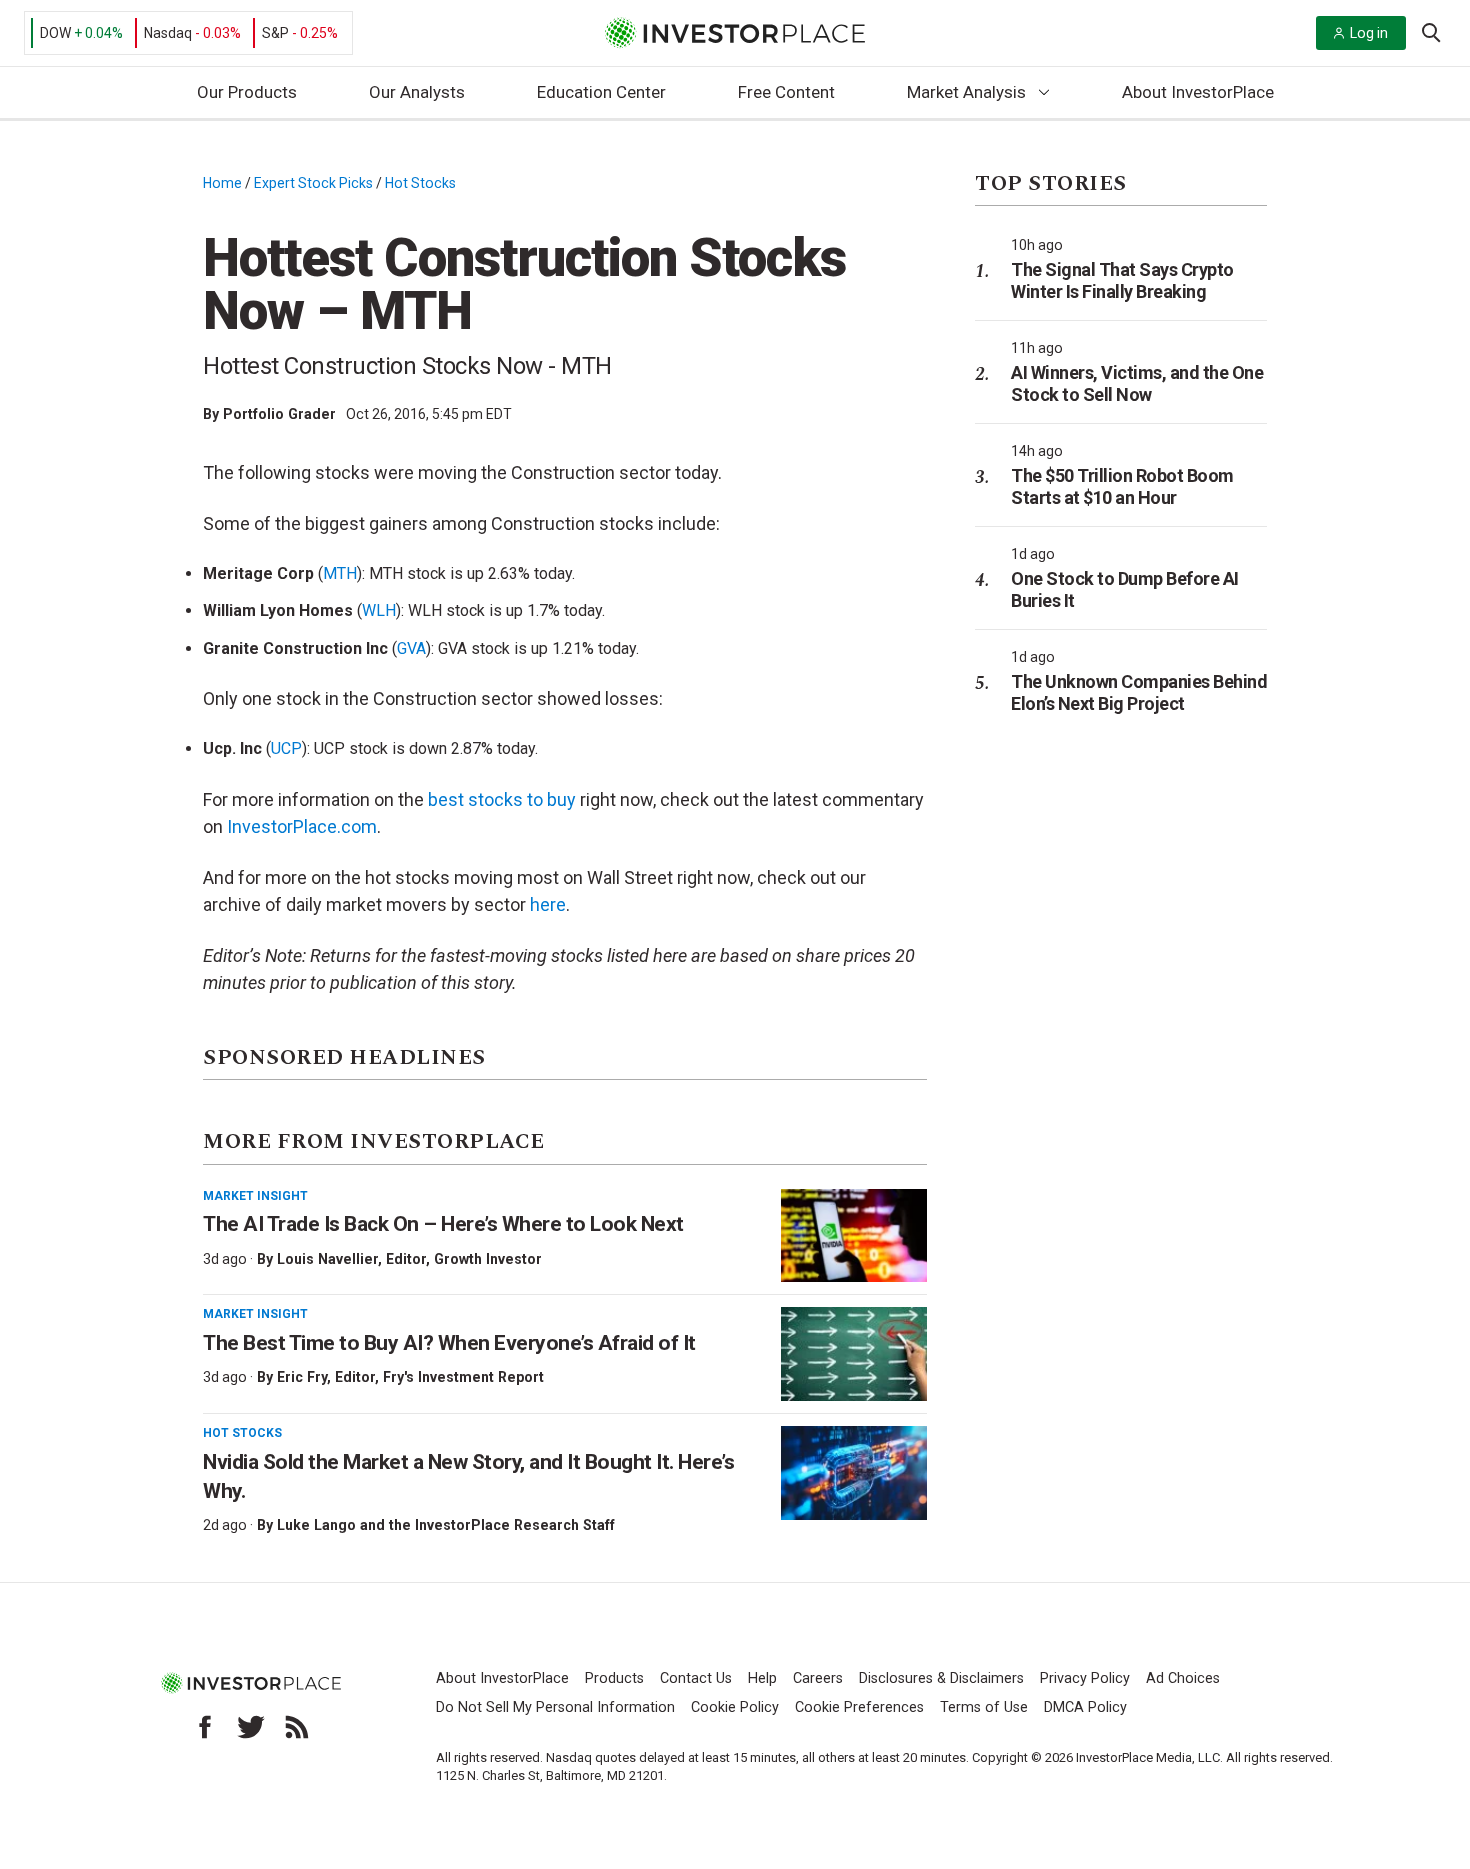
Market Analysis (966, 92)
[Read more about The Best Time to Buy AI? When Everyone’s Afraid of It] (854, 1354)
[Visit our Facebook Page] (205, 1727)
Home (222, 183)
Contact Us (696, 1678)
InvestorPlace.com (302, 826)
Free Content (786, 92)
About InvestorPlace (1198, 92)
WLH (379, 610)
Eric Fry (302, 1377)
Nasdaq (168, 33)
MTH (340, 573)
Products (614, 1678)
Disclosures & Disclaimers (941, 1678)
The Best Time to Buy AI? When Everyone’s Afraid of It (449, 1343)
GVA (411, 648)
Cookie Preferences (859, 1707)
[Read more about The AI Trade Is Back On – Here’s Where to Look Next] (854, 1236)
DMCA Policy (1085, 1707)
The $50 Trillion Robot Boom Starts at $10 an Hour (1122, 486)
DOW (55, 33)
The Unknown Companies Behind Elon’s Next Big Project (1139, 692)
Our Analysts (417, 92)
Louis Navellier (327, 1259)
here (548, 904)
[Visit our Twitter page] (251, 1727)
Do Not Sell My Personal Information (555, 1707)
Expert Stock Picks (313, 183)
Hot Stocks (420, 183)
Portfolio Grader (279, 414)
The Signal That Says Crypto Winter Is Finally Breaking (1122, 280)
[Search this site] (1431, 31)
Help (762, 1678)
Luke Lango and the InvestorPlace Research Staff (446, 1525)
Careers (818, 1678)
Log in (1369, 33)
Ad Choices (1183, 1678)
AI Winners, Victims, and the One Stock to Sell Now (1137, 383)
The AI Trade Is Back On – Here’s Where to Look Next (443, 1224)
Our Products (247, 92)
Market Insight (255, 1196)
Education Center (601, 92)
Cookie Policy (735, 1707)
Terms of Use (984, 1707)
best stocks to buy (502, 799)
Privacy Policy (1085, 1678)
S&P (275, 33)
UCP (286, 748)
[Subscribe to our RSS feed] (297, 1727)
